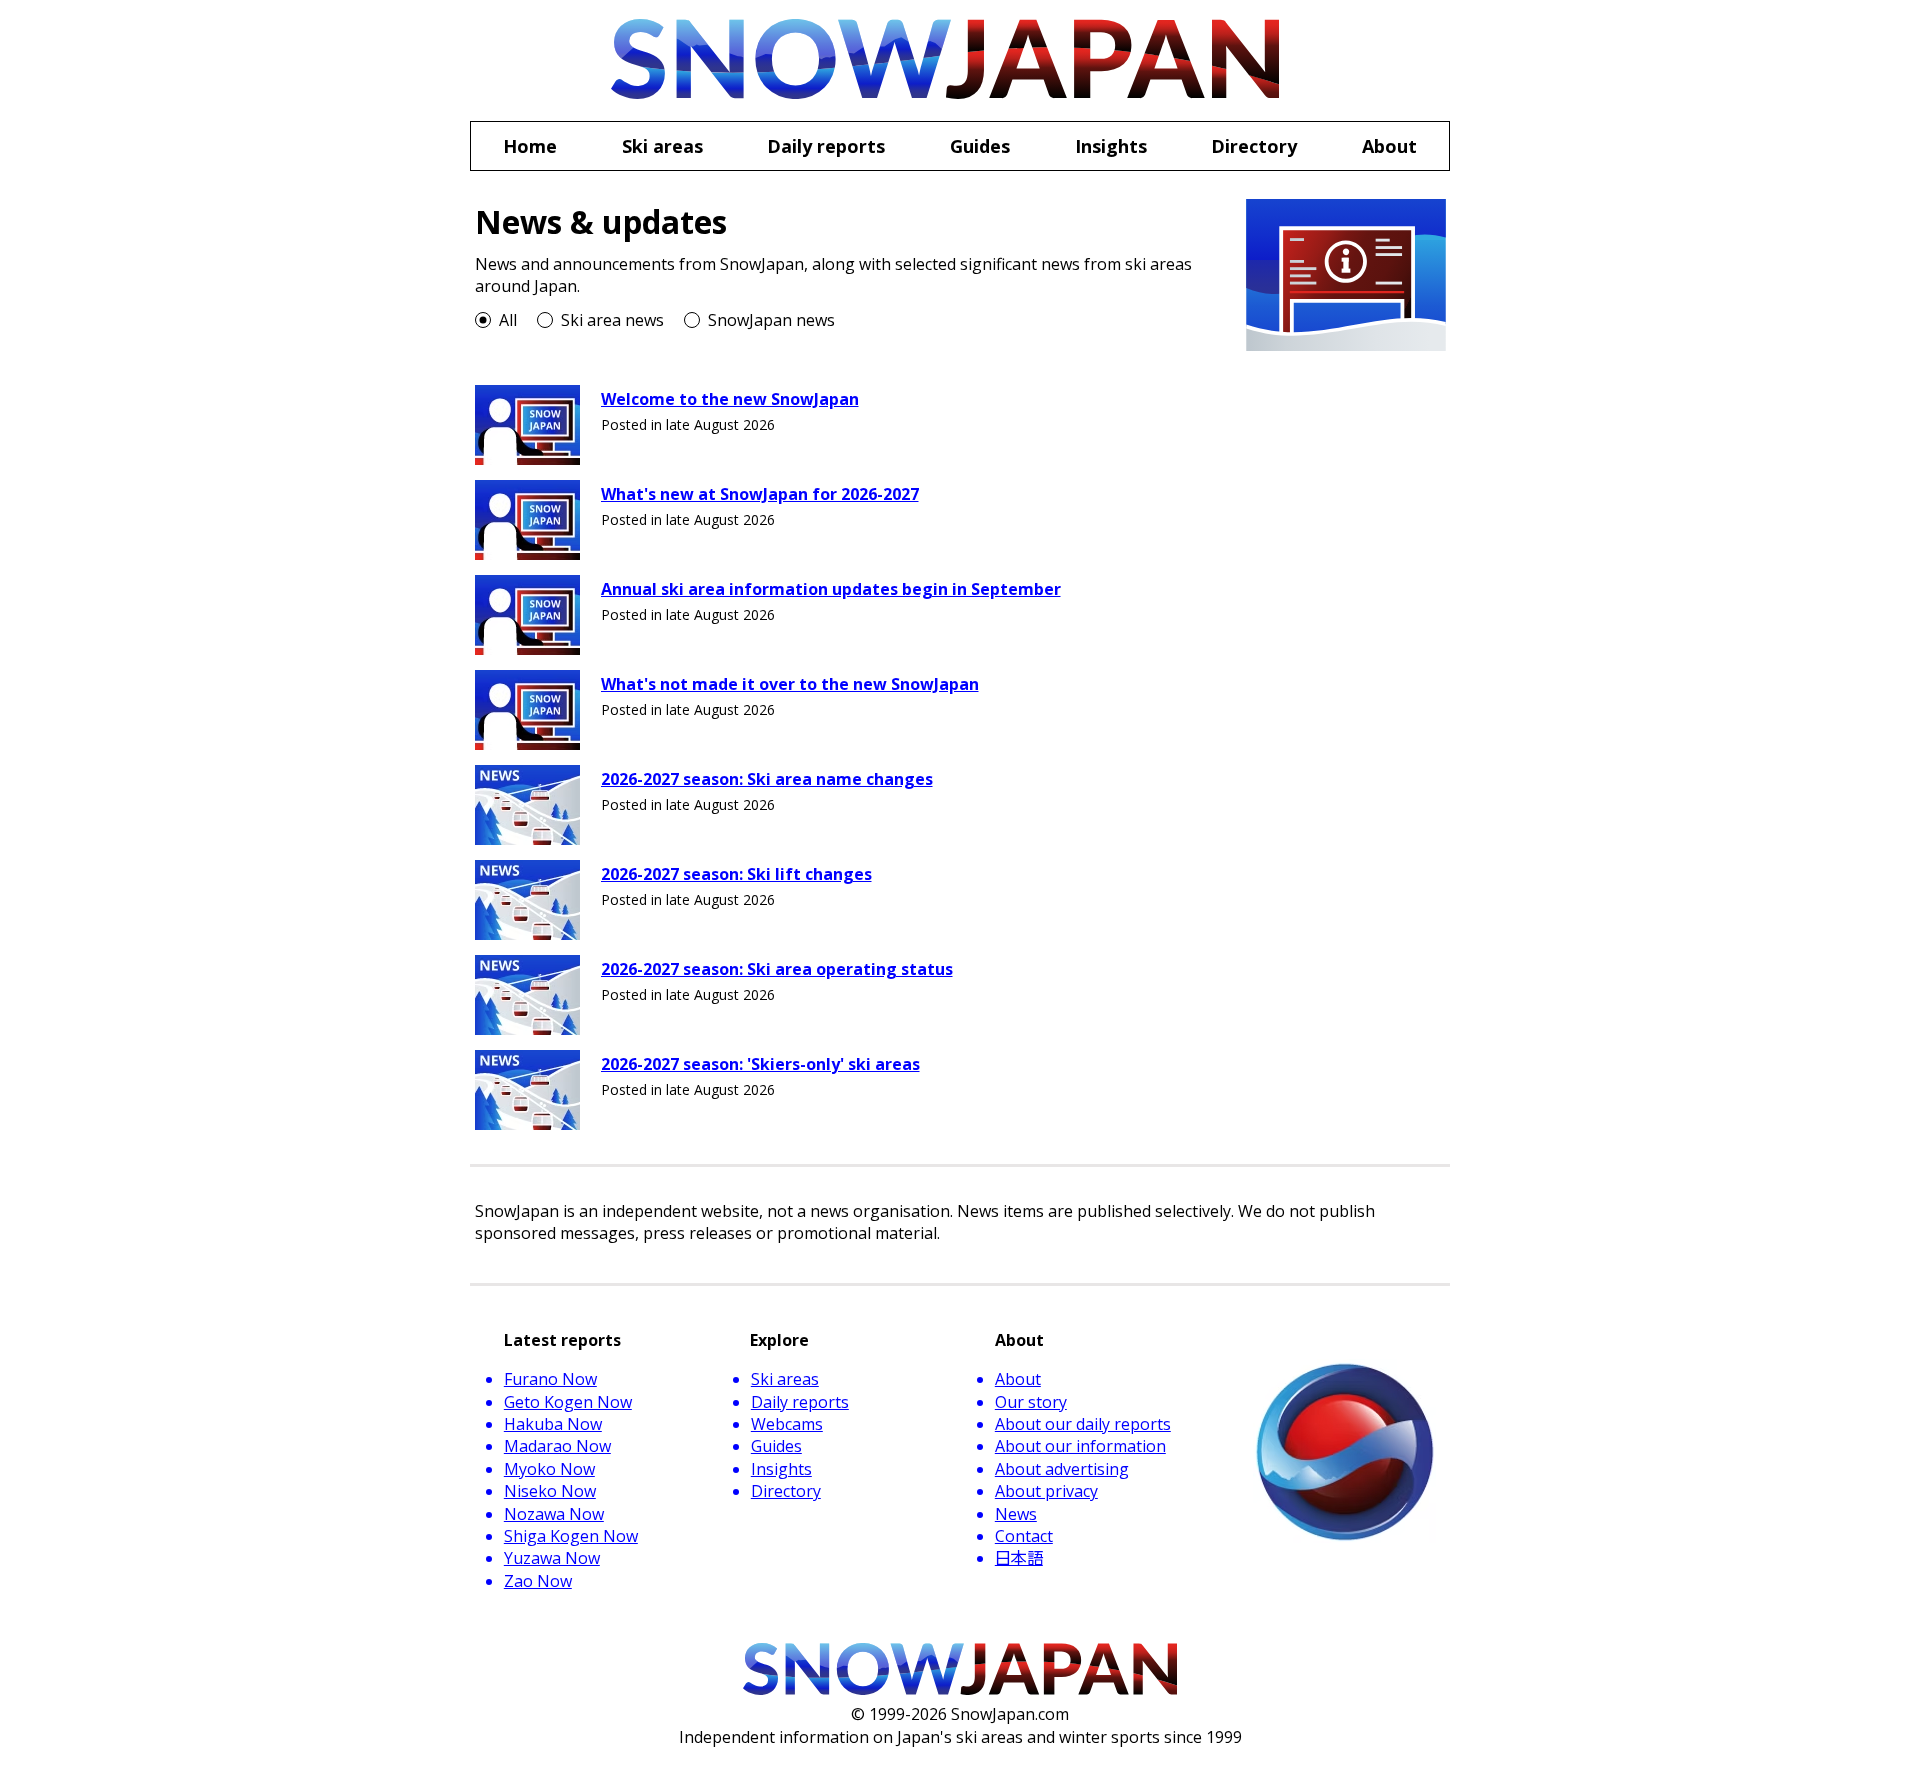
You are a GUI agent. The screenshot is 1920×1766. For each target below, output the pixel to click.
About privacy (1046, 1491)
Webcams (787, 1424)
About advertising (1062, 1469)
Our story (1031, 1402)
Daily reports (800, 1402)
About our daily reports (1083, 1424)
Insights (781, 1469)
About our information (1080, 1446)
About (1018, 1379)
